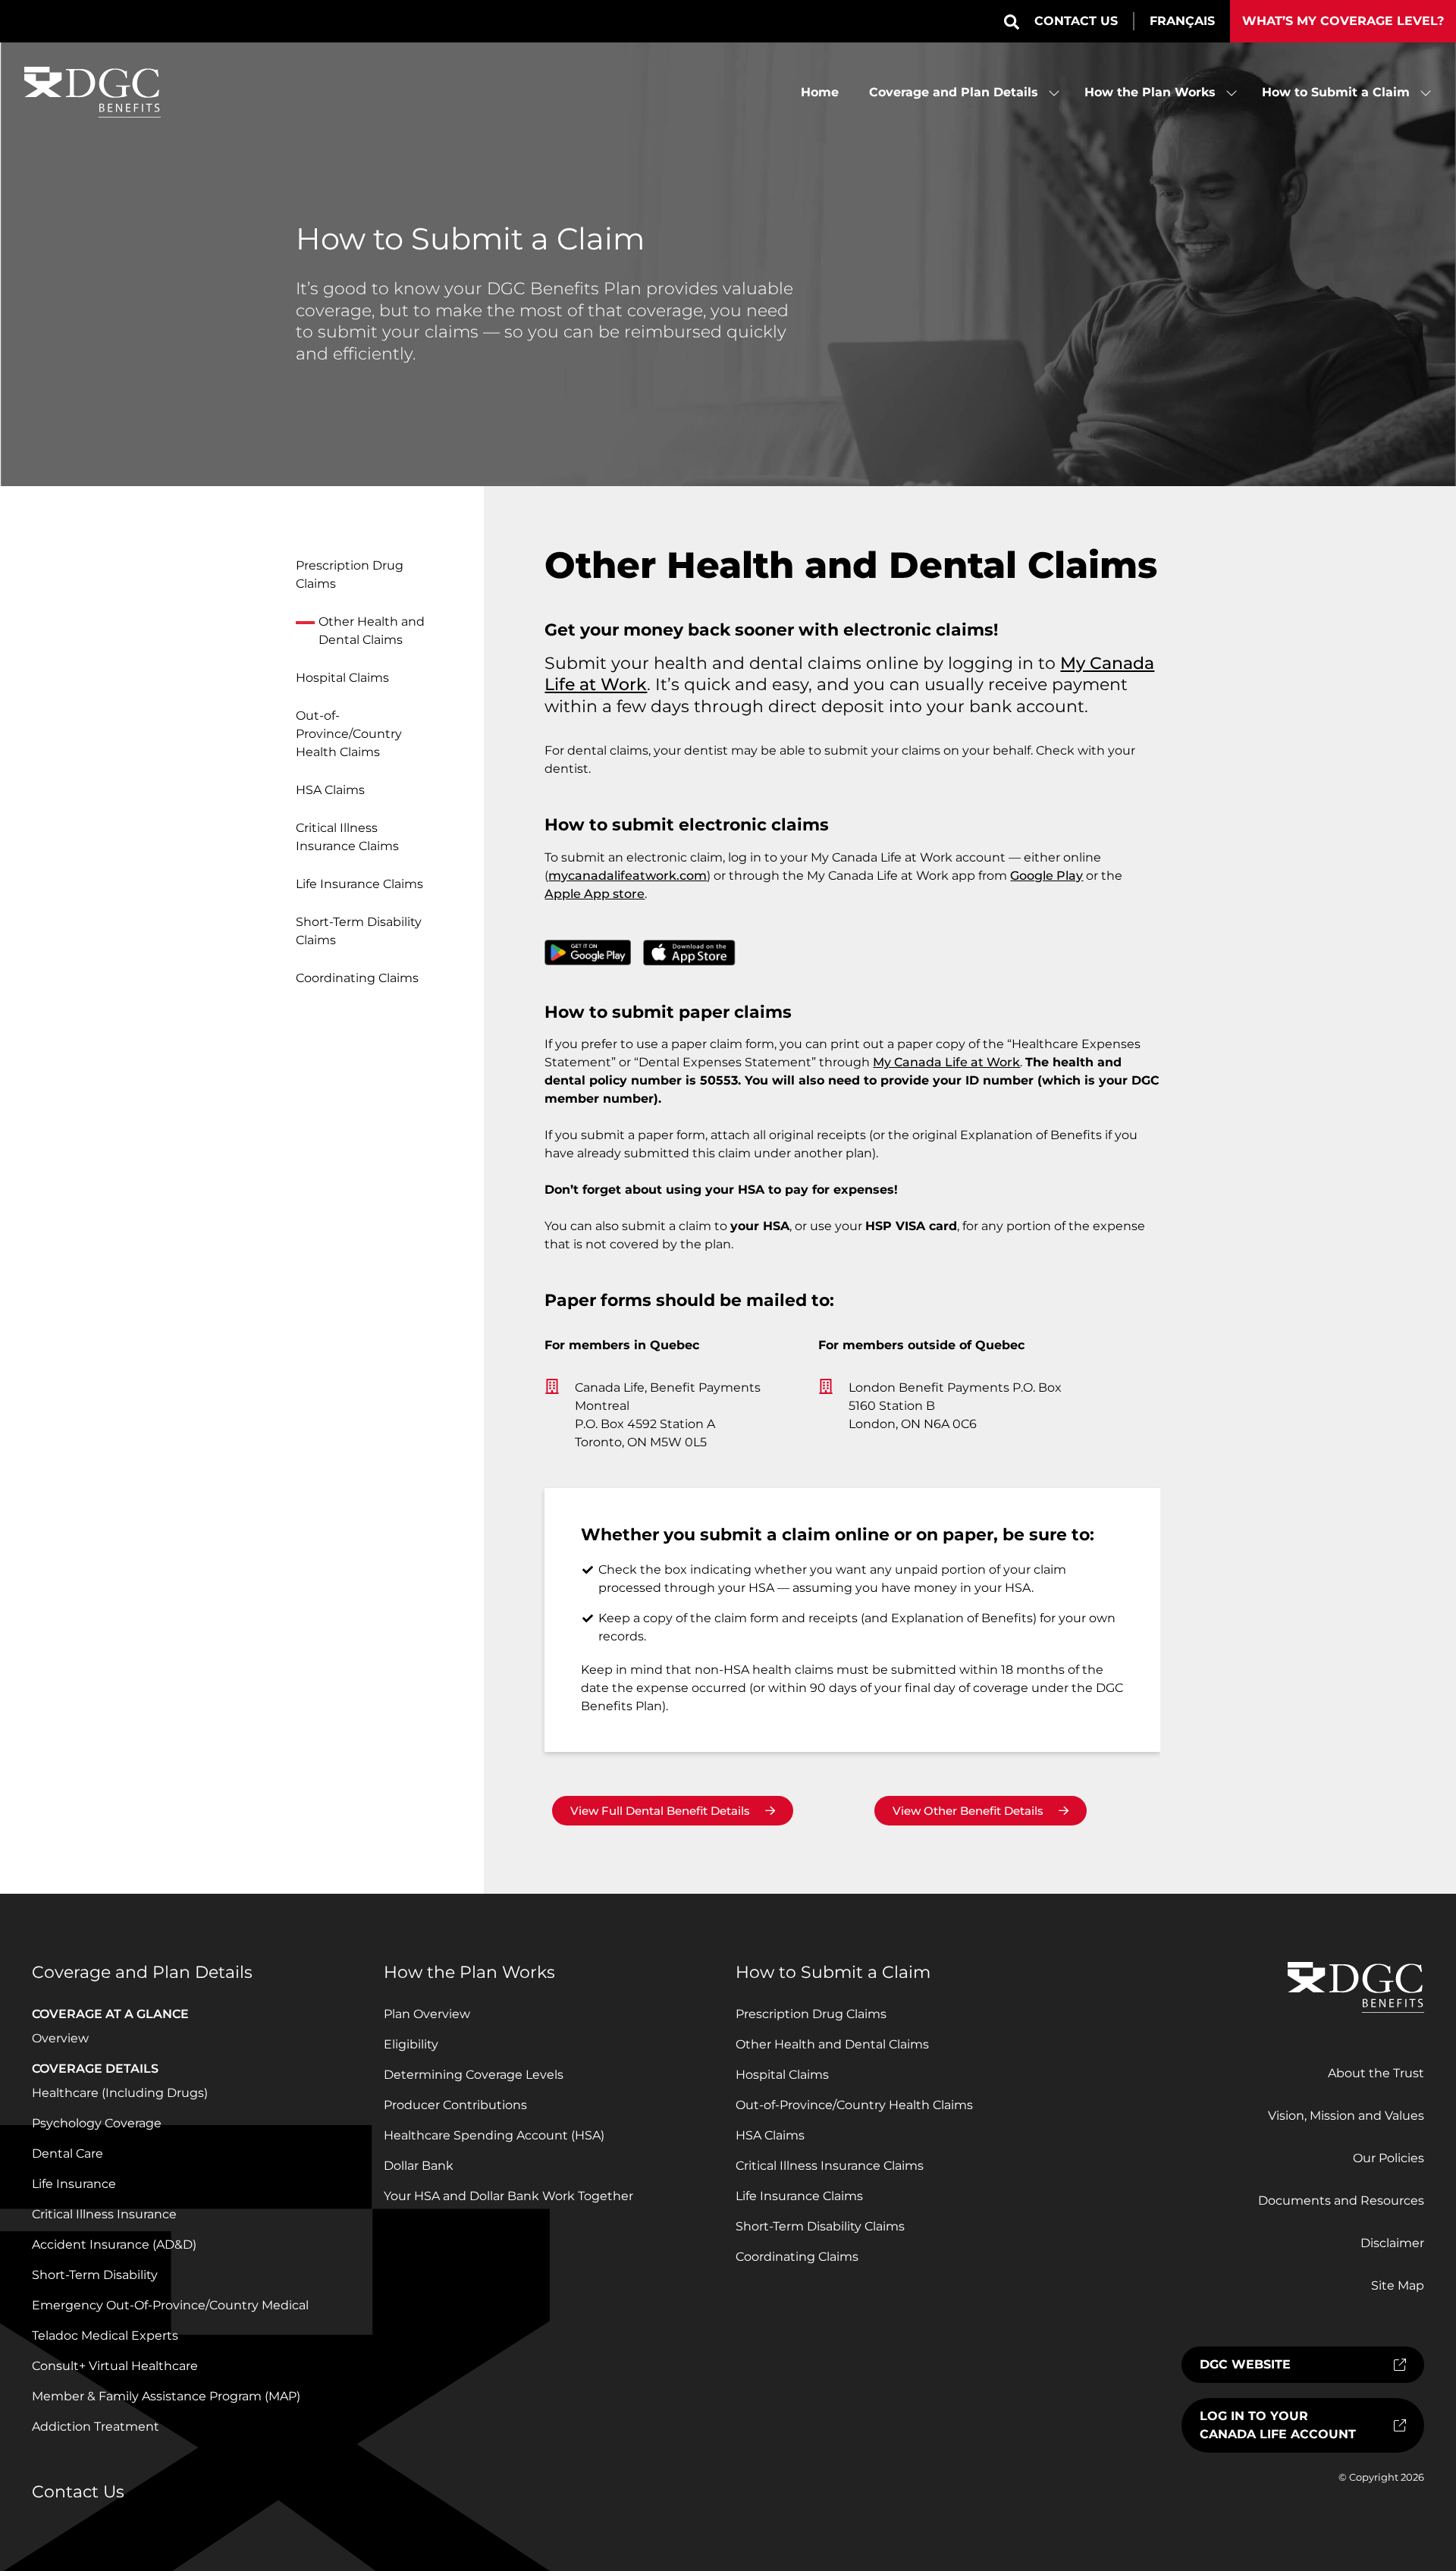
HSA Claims (330, 790)
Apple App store (595, 894)
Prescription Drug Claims (350, 574)
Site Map (1398, 2285)
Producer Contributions (455, 2105)
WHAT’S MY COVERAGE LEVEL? (1343, 21)
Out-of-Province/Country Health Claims (349, 734)
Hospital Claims (342, 678)
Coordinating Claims (357, 978)
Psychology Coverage (97, 2123)
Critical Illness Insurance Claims (347, 837)
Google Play (1046, 876)
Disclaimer (1392, 2243)
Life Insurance (74, 2184)
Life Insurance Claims (359, 884)
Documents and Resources (1341, 2201)
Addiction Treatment (96, 2427)
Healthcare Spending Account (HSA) (494, 2135)
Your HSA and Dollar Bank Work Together (508, 2196)
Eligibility (411, 2044)
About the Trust (1376, 2073)
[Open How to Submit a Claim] (1426, 93)
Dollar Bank (419, 2166)
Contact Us (1076, 21)
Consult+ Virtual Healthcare (115, 2366)
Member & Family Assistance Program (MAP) (166, 2396)
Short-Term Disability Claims (359, 931)
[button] (1012, 22)
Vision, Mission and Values (1346, 2116)
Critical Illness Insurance (104, 2214)
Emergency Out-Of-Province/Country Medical (170, 2305)
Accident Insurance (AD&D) (114, 2245)
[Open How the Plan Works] (1232, 93)
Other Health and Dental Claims (372, 631)
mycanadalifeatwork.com (628, 876)
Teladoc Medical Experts (105, 2336)
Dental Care (67, 2153)
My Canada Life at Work (946, 1062)
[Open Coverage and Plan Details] (1054, 93)
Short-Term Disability (95, 2275)
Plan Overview (427, 2014)
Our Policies (1389, 2158)
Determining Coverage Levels (474, 2075)
